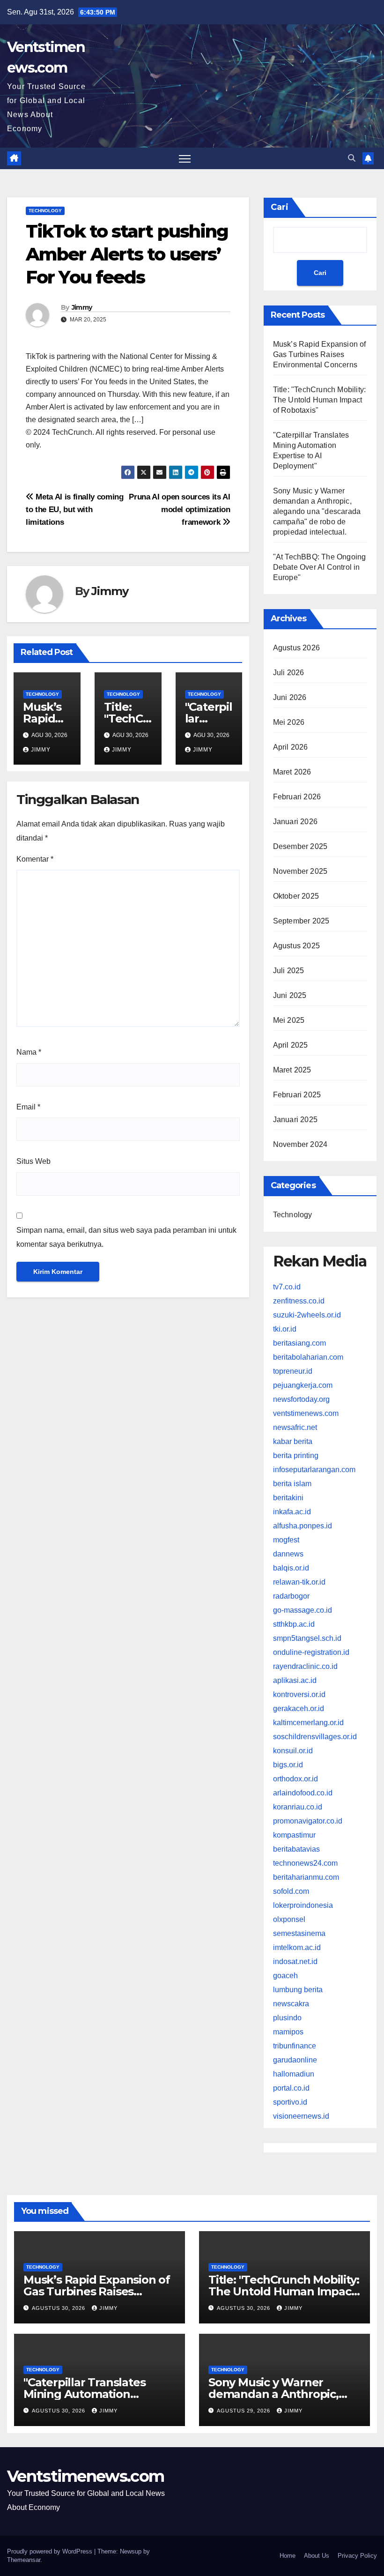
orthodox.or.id (295, 1779)
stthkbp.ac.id (294, 1624)
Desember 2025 (300, 846)
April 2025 (291, 1045)
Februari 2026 (297, 797)
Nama (29, 1052)
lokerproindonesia (303, 1905)
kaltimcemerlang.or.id (308, 1723)
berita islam (292, 1484)
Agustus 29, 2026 (244, 2411)
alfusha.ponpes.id (303, 1526)
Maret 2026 (292, 772)
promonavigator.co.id (308, 1821)
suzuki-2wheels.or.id (307, 1315)
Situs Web (33, 1161)
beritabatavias (296, 1849)
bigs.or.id (288, 1765)
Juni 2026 (290, 697)
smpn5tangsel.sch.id (307, 1638)
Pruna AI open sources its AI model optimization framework (179, 509)
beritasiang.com (299, 1343)
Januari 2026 (295, 822)
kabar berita (293, 1441)
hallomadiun (294, 2074)
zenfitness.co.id (299, 1301)
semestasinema (299, 1933)
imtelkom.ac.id (297, 1947)
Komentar (35, 859)
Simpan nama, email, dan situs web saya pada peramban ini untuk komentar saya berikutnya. (126, 1237)
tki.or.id (285, 1329)
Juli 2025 (289, 971)
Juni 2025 (290, 995)
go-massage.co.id (303, 1610)
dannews (288, 1554)
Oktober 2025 (296, 896)
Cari (280, 207)
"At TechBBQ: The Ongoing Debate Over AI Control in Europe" (320, 567)
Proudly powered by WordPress (51, 2551)
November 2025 (300, 871)
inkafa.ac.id (292, 1512)
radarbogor (291, 1596)
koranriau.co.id (298, 1807)
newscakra (291, 2004)
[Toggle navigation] (185, 159)
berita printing (296, 1456)
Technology (45, 211)
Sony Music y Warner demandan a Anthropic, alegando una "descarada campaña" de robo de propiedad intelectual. (317, 511)
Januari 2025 (295, 1120)
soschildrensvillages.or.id (315, 1737)
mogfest (286, 1540)
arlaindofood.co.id (303, 1793)
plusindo (287, 2018)
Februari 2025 (297, 1095)
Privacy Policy (357, 2556)
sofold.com (291, 1891)
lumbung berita (298, 1990)
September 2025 (301, 921)
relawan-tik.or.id (299, 1582)
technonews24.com (305, 1863)
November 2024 (300, 1144)
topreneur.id (293, 1371)
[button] (352, 158)
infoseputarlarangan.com (314, 1470)
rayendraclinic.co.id (305, 1666)
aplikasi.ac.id (295, 1680)
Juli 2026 (289, 673)
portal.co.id (291, 2088)
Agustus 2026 (296, 648)
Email (28, 1107)
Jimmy (82, 307)
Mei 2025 (289, 1020)
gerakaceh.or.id (299, 1709)
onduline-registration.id (311, 1652)
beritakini (288, 1498)
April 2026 (291, 747)
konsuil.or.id (293, 1751)
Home (288, 2556)
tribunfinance (295, 2046)
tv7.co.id (287, 1287)
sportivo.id (290, 2102)
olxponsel (289, 1919)
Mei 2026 (289, 722)
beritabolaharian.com (308, 1357)
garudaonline (295, 2060)
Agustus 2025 (296, 946)
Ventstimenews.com (85, 2476)
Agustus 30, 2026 (59, 2308)
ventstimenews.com (306, 1413)
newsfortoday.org (301, 1399)
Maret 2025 (292, 1070)
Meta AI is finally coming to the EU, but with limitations (75, 509)
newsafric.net (295, 1427)
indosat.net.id (295, 1962)
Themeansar (24, 2560)
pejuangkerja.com (303, 1385)
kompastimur (294, 1835)
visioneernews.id (301, 2116)
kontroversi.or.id (299, 1694)
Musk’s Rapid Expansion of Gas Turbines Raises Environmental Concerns (320, 354)
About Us (317, 2556)
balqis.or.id (291, 1568)
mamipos (288, 2032)
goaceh (285, 1976)
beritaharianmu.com (306, 1877)
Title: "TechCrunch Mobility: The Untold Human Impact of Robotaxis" (320, 400)
